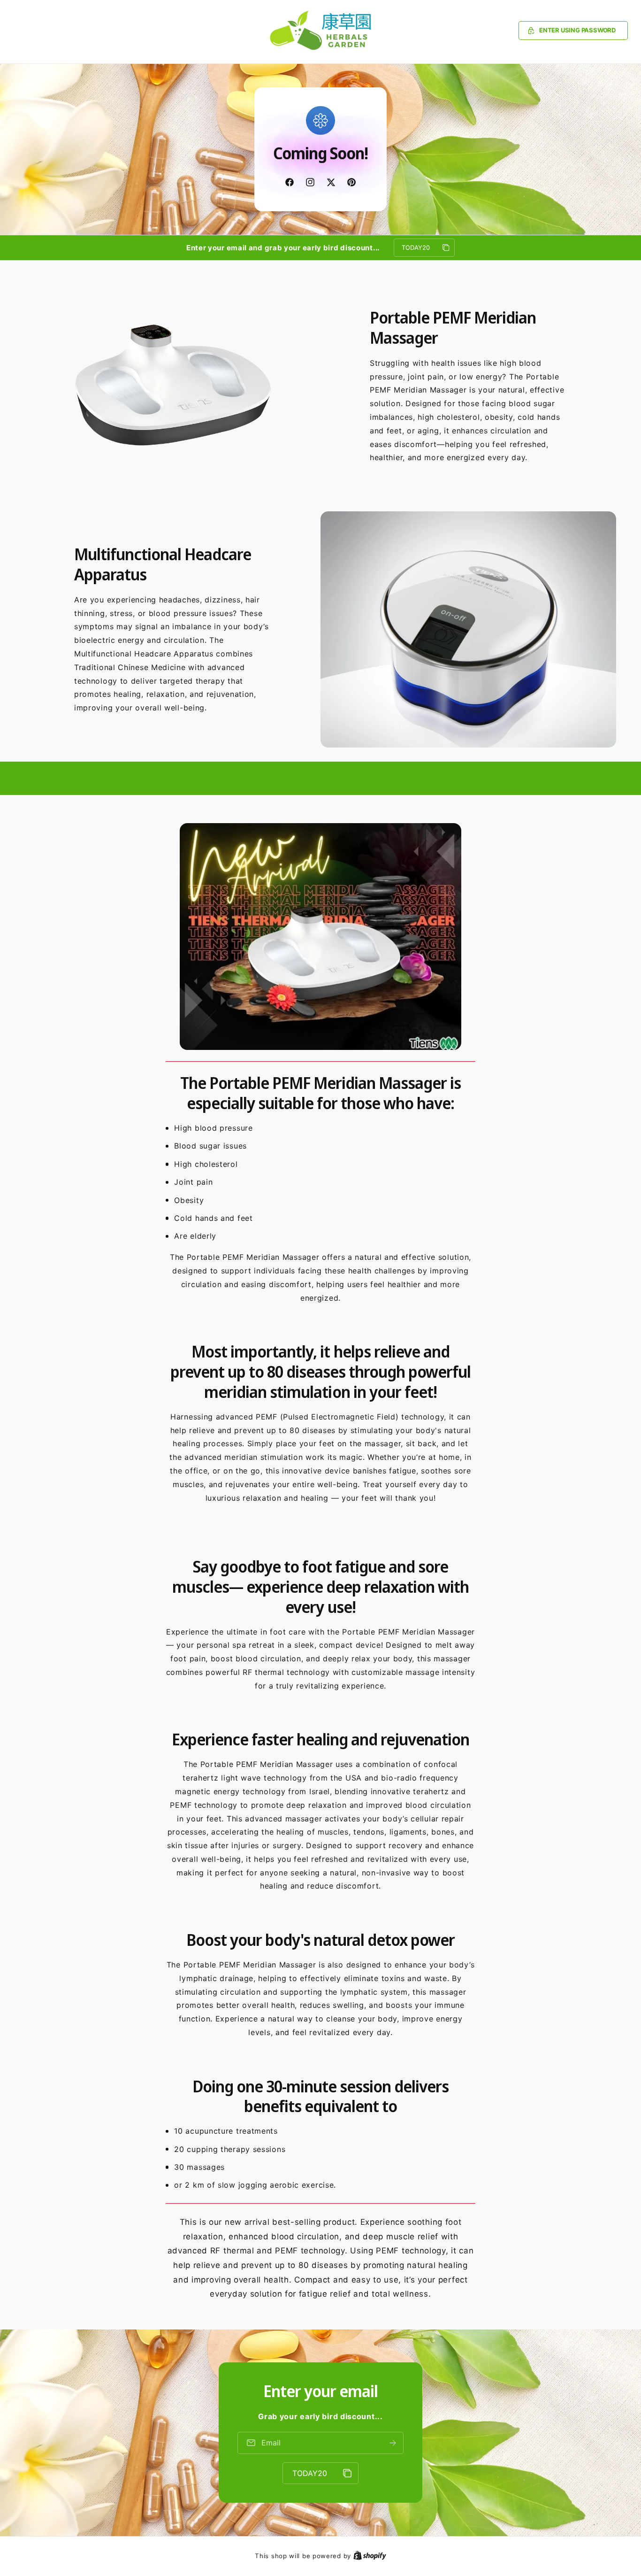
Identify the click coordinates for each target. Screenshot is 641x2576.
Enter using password (577, 30)
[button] (573, 31)
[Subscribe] (393, 2443)
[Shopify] (370, 2556)
